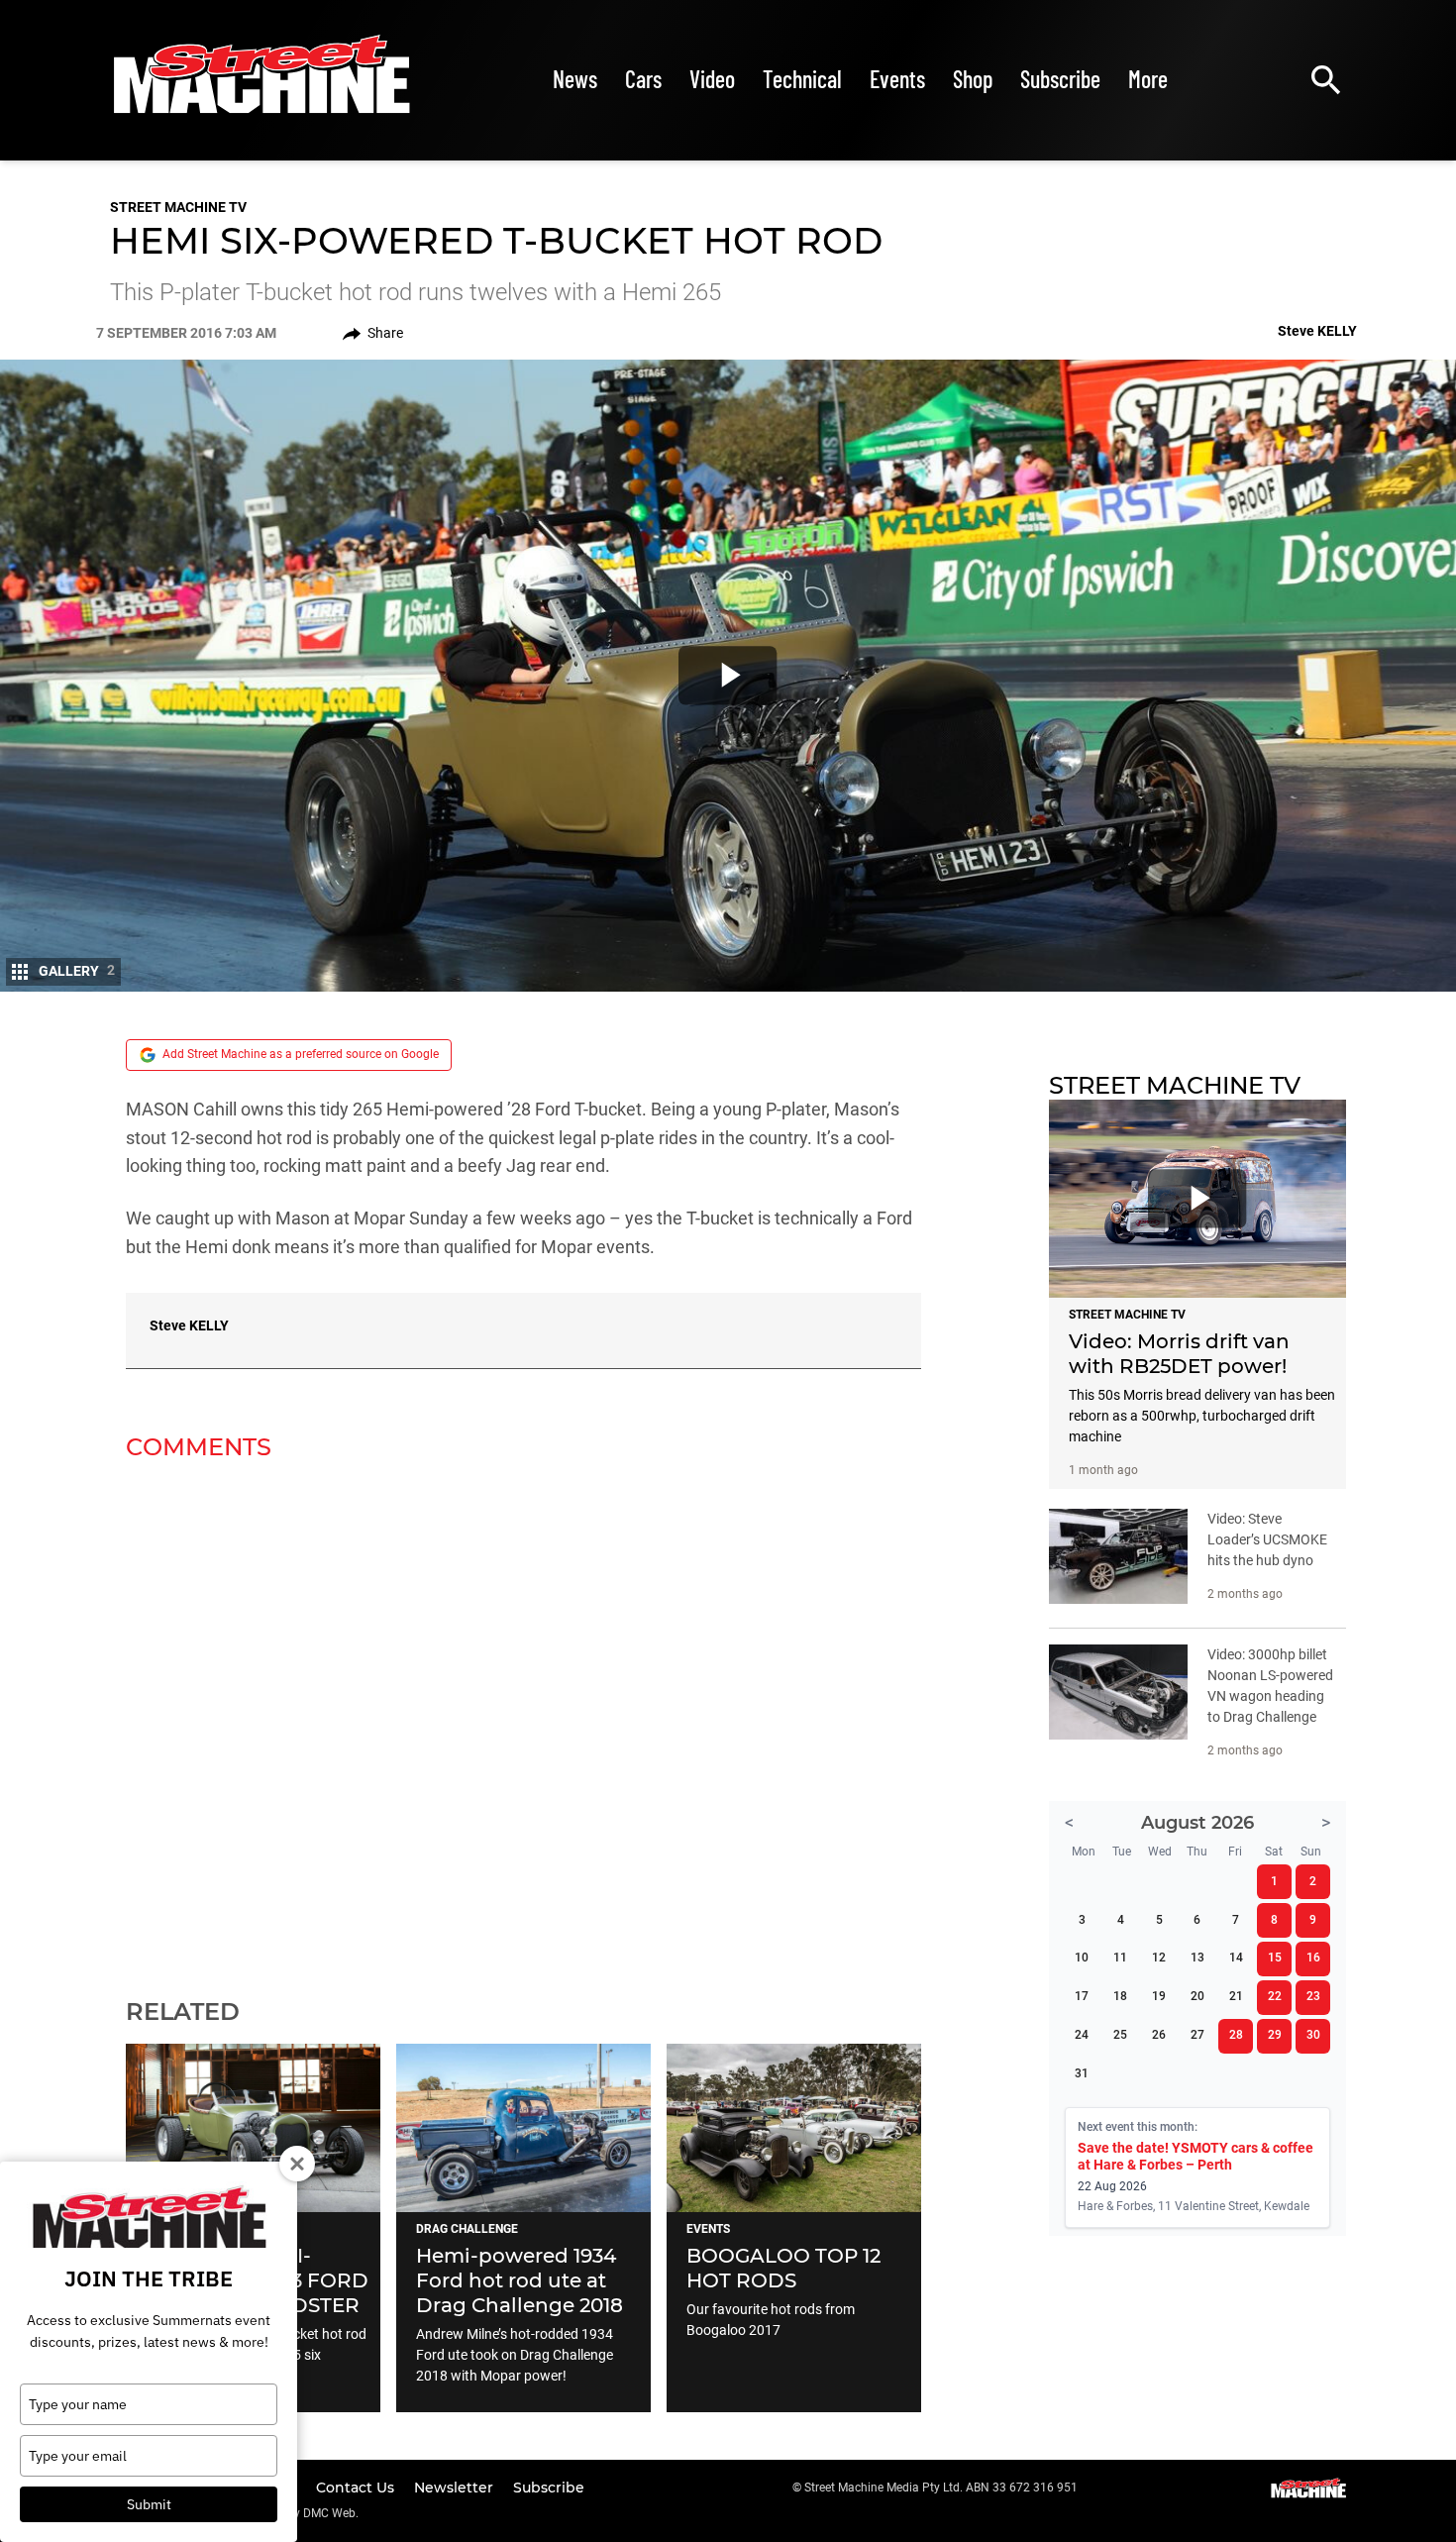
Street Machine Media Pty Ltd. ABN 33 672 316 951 (941, 2488)
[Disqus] (523, 1717)
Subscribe (1060, 79)
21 (1236, 1996)
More (1148, 79)
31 (1082, 2073)
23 (1313, 1996)
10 (1082, 1958)
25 (1120, 2035)
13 (1197, 1958)
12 (1159, 1958)
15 (1275, 1958)
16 (1313, 1958)
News (575, 79)
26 (1159, 2035)
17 (1082, 1996)
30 (1313, 2035)
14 (1236, 1958)
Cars (643, 79)
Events (897, 79)
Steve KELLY (189, 1325)
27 (1197, 2035)
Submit (149, 2504)
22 (1275, 1996)
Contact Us (357, 2488)
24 (1082, 2035)
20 (1197, 1996)
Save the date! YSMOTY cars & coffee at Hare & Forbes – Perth (1196, 2156)
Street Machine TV (178, 207)
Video (712, 79)
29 (1275, 2035)
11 (1120, 1958)
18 (1120, 1996)
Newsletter (456, 2488)
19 (1159, 1996)
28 (1236, 2035)
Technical (802, 79)
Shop (973, 79)
